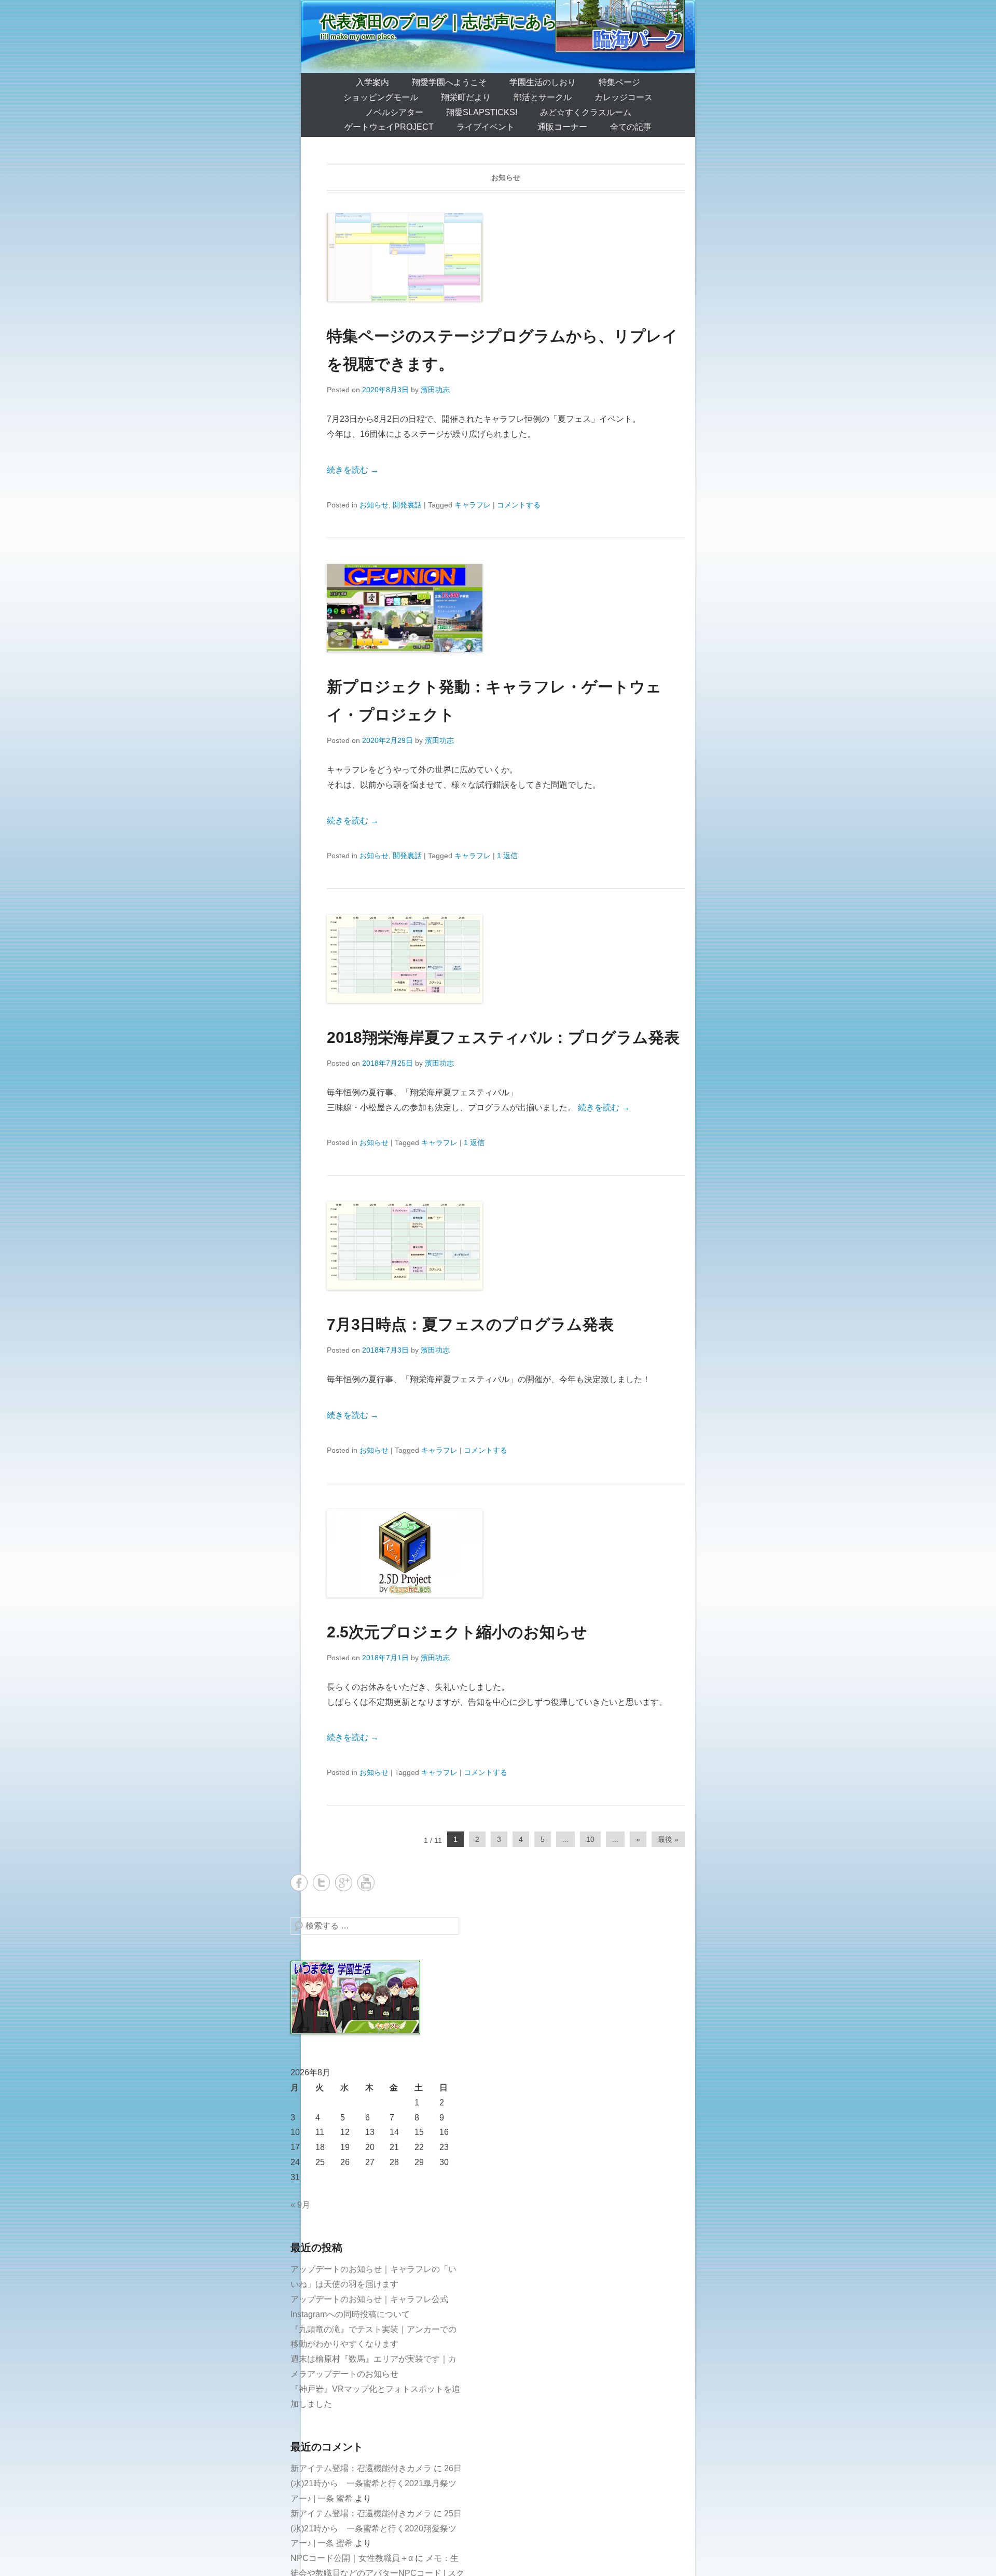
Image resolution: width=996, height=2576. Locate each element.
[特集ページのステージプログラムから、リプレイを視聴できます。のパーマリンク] (506, 257)
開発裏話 (407, 505)
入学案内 (372, 82)
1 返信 (507, 856)
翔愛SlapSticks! (482, 112)
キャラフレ (473, 505)
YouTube (366, 1883)
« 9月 (300, 2205)
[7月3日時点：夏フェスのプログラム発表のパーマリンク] (506, 1246)
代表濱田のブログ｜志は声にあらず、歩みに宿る (495, 22)
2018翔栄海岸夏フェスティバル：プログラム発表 (503, 1037)
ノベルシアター (394, 112)
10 (590, 1839)
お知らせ (374, 505)
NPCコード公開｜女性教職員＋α (352, 2558)
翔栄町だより (466, 97)
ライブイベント (486, 127)
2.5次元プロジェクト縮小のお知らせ (457, 1632)
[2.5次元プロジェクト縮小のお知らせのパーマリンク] (506, 1553)
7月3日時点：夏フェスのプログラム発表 (470, 1324)
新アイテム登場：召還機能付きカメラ (361, 2468)
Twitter (321, 1883)
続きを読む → (353, 470)
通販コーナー (562, 127)
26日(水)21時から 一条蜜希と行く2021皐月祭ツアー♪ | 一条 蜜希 (376, 2483)
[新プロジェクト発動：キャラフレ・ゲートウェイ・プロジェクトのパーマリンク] (506, 608)
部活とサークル (543, 97)
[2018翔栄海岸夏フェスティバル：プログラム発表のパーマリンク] (506, 959)
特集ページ (619, 82)
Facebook (299, 1883)
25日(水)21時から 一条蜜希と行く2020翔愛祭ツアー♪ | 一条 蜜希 (376, 2529)
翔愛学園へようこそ (449, 82)
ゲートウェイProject (389, 127)
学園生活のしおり (543, 82)
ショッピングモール (381, 97)
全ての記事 (631, 127)
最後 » (668, 1839)
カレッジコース (624, 97)
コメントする (519, 505)
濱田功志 (435, 390)
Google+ (344, 1883)
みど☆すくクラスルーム (586, 112)
